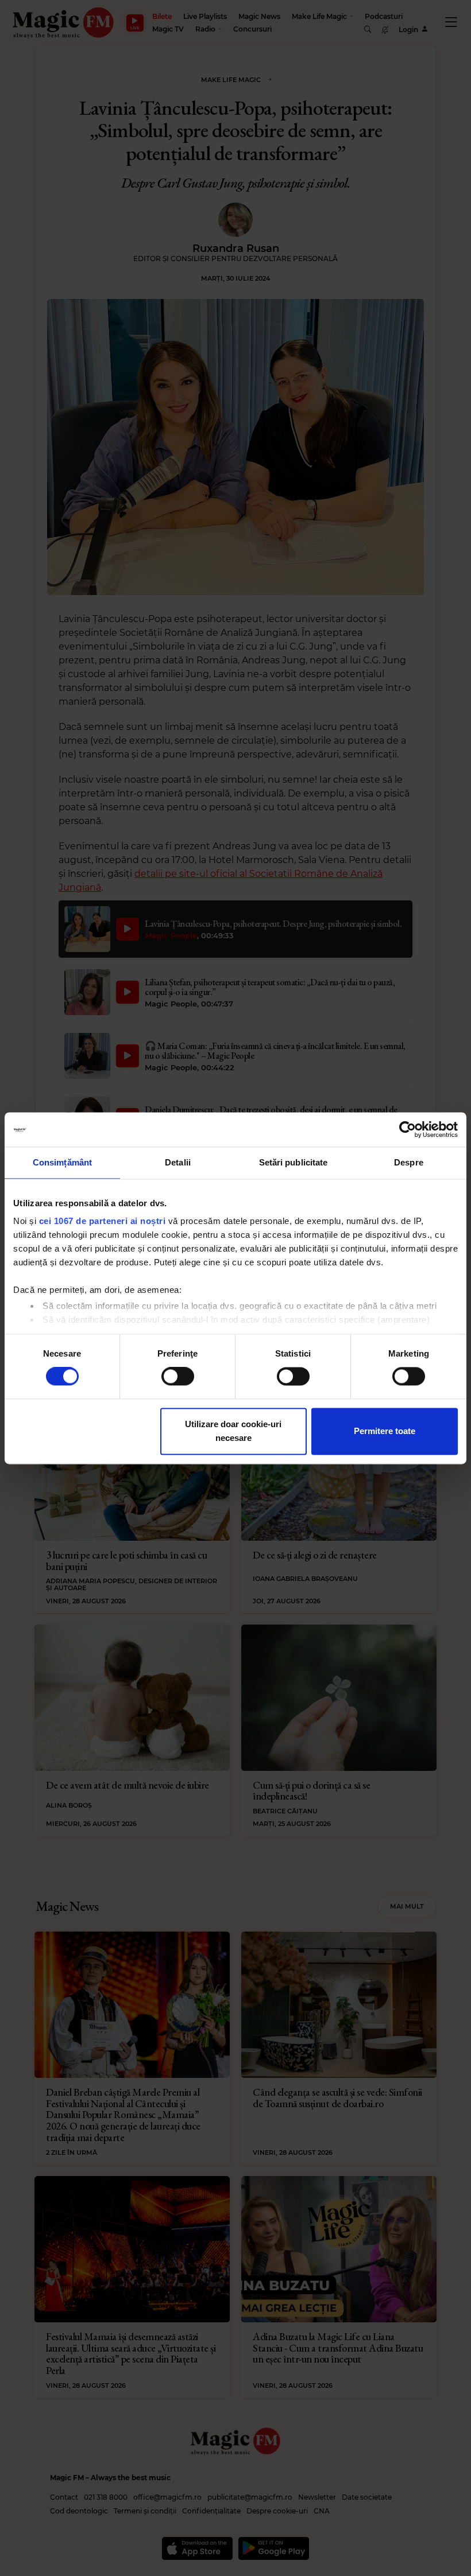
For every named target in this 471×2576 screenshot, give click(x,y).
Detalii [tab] (178, 1162)
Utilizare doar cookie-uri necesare (233, 1431)
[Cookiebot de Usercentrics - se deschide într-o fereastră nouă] (408, 1129)
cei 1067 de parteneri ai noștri (103, 1221)
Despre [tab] (409, 1162)
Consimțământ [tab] (62, 1162)
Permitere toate (385, 1431)
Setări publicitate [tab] (294, 1162)
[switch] (178, 1377)
